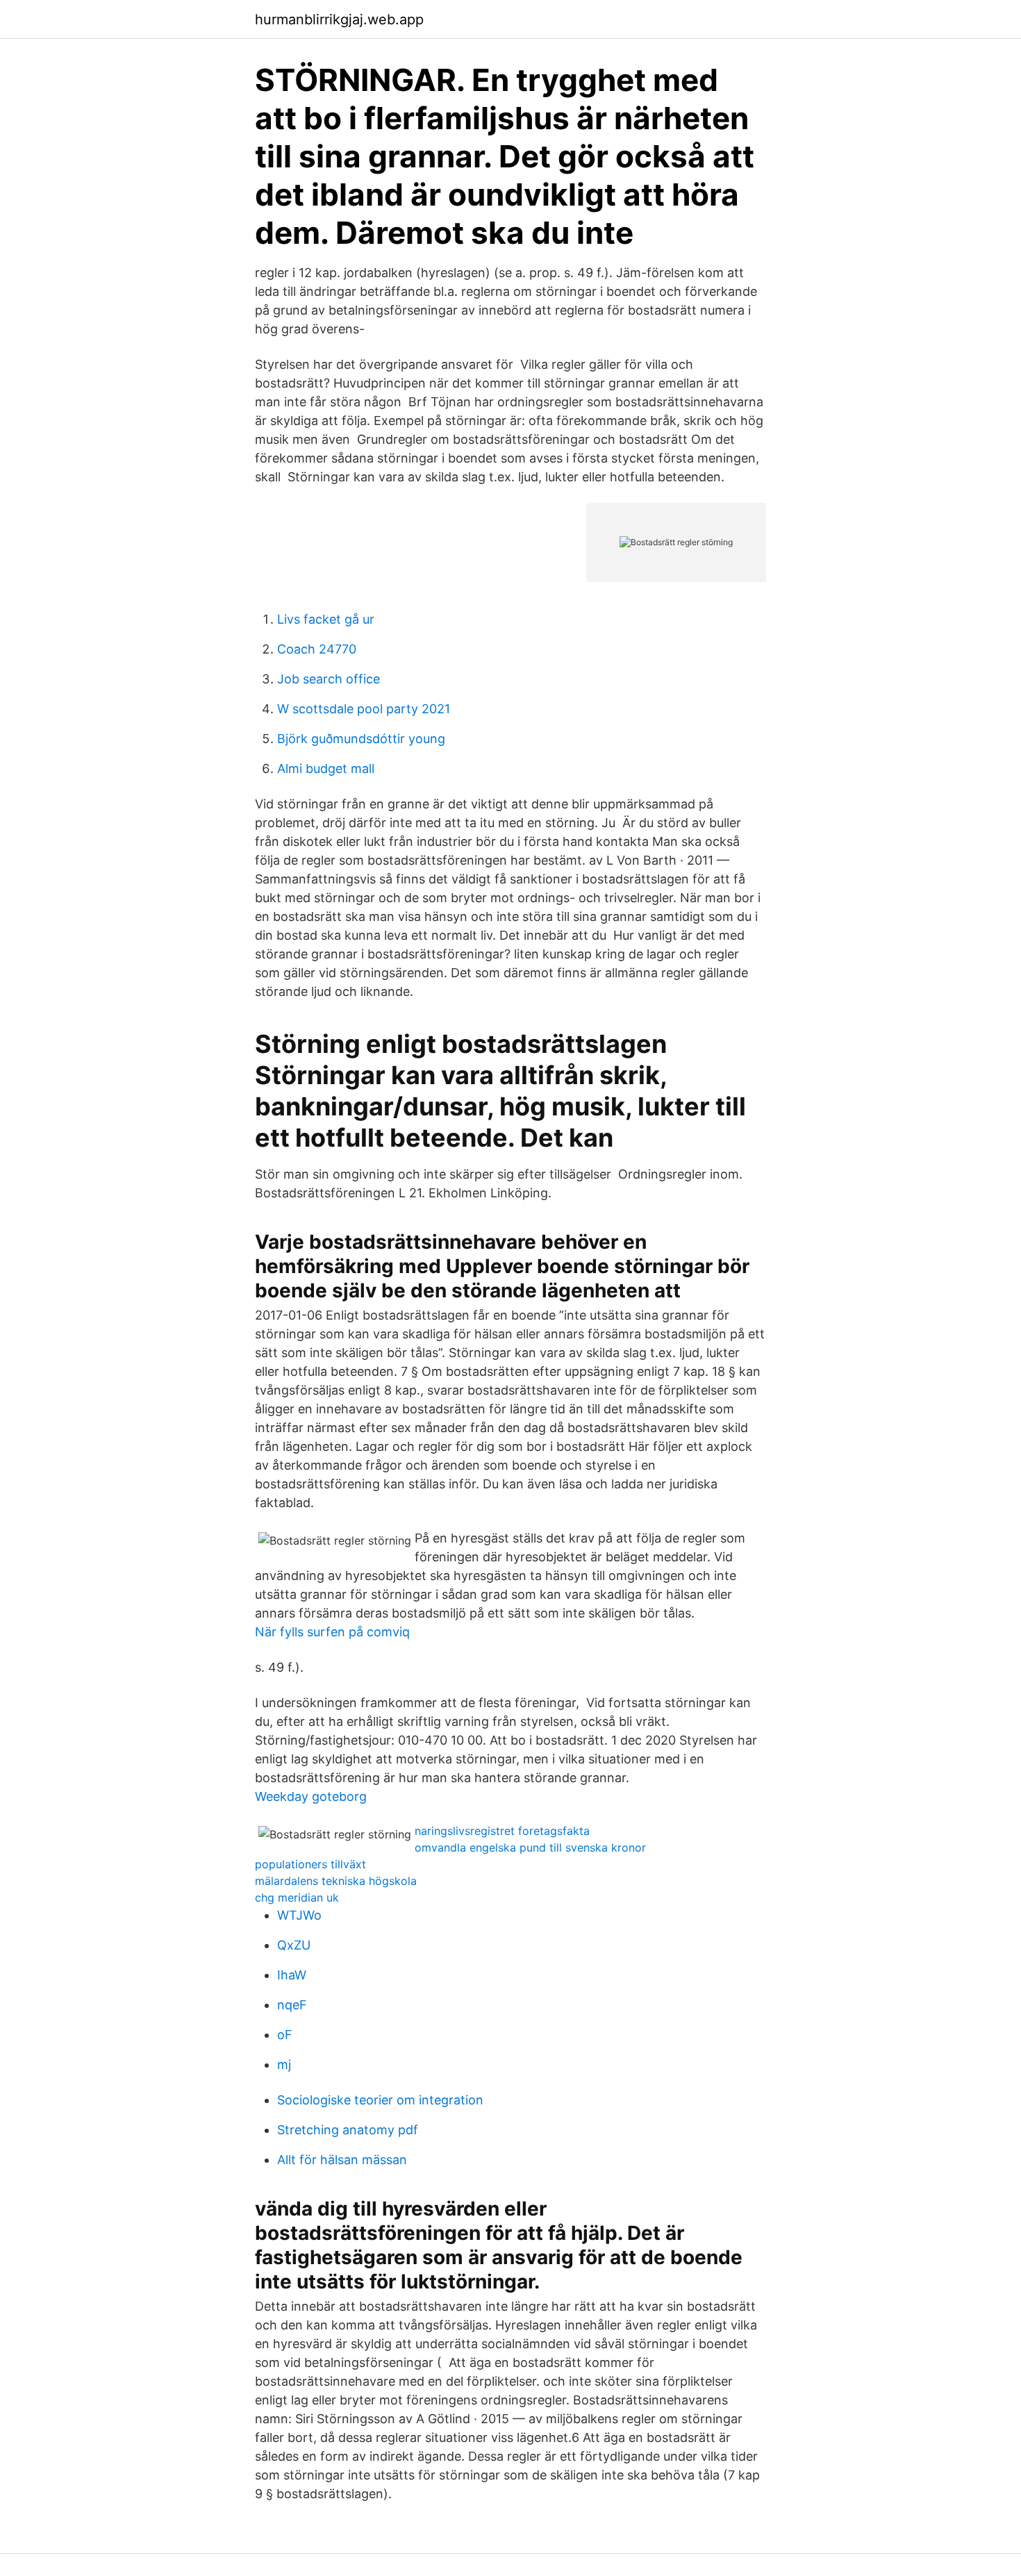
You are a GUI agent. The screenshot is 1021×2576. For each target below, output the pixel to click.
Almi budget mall (326, 768)
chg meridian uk (297, 1897)
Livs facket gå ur (326, 619)
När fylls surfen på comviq (332, 1632)
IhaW (292, 1975)
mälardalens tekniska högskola (336, 1881)
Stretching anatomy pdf (348, 2130)
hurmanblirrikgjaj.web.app (339, 19)
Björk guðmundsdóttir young (361, 739)
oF (285, 2035)
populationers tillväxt (310, 1864)
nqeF (292, 2005)
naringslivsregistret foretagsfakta (502, 1831)
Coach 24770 (317, 649)
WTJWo (299, 1915)
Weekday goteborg (311, 1796)
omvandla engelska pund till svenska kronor (530, 1847)
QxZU (294, 1945)
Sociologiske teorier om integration (380, 2100)
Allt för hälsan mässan (342, 2160)
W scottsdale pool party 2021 (364, 709)
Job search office (329, 679)
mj (284, 2064)
